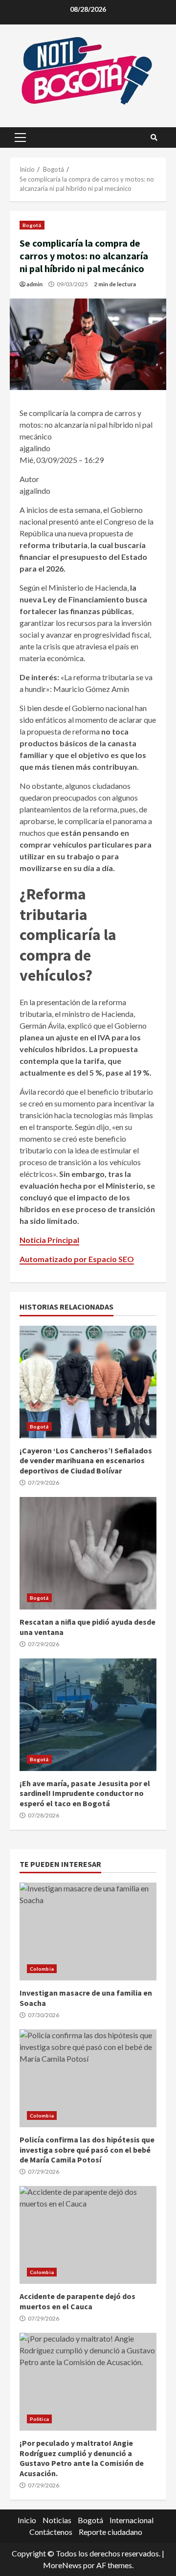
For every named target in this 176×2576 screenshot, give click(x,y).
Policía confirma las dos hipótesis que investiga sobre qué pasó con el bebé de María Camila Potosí (88, 2078)
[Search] (154, 138)
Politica (39, 2419)
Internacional (132, 2520)
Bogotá (32, 225)
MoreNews (62, 2565)
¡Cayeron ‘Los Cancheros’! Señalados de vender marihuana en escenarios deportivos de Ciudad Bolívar (88, 1382)
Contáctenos (51, 2532)
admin (34, 284)
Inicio (27, 2520)
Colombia (42, 1969)
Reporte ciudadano (110, 2532)
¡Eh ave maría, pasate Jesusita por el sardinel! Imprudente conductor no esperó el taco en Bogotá (88, 1715)
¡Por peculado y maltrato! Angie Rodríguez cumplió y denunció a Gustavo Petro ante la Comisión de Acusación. (88, 2382)
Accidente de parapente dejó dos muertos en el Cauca (88, 2235)
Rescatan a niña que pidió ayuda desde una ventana (88, 1553)
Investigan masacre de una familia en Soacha (88, 1932)
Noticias (57, 2520)
